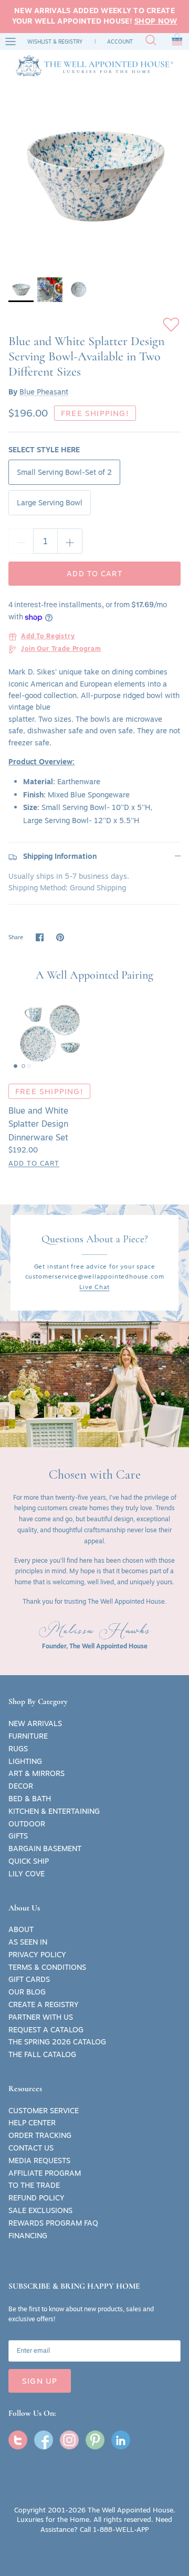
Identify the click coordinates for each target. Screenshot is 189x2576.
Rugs (18, 1749)
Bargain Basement (45, 1848)
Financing (28, 2236)
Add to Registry (48, 637)
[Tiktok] (121, 2440)
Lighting (25, 1761)
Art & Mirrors (36, 1773)
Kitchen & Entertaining (54, 1811)
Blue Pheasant (44, 392)
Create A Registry (44, 2004)
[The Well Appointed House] (94, 66)
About (21, 1929)
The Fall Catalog (42, 2054)
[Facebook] (44, 2440)
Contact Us (31, 2148)
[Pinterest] (95, 2440)
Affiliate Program (45, 2173)
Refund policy (36, 2198)
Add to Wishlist (171, 325)
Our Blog (27, 1992)
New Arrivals (35, 1723)
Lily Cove (27, 1874)
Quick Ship (29, 1861)
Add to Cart (94, 574)
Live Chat (94, 1287)
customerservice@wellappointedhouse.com (95, 1276)
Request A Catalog (46, 2030)
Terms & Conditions (47, 1967)
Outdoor (27, 1824)
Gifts (18, 1836)
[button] (177, 41)
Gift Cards (29, 1979)
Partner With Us (41, 2017)
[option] (94, 176)
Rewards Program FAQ (53, 2223)
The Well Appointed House (130, 2510)
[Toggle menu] (10, 41)
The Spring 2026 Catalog (57, 2042)
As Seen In (28, 1942)
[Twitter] (18, 2440)
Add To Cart (34, 1163)
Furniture (28, 1736)
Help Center (32, 2123)
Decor (21, 1786)
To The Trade (34, 2185)
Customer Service (44, 2111)
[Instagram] (69, 2440)
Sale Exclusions (40, 2210)
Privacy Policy (37, 1955)
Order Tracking (40, 2135)
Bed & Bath (30, 1799)
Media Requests (39, 2160)
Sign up (40, 2381)
